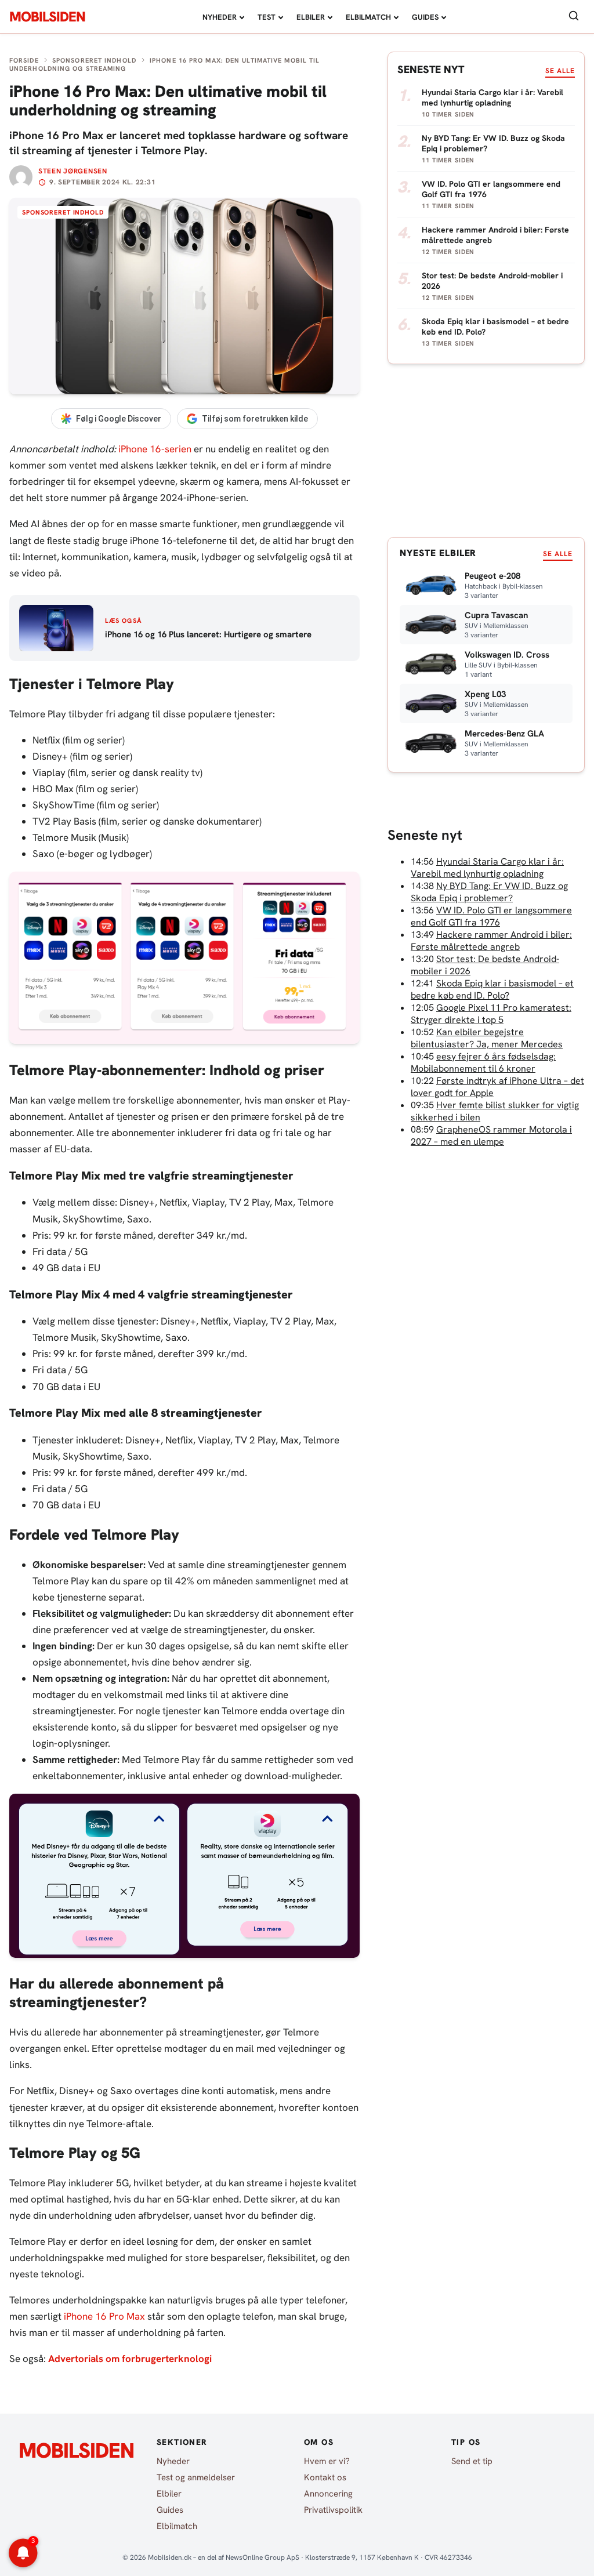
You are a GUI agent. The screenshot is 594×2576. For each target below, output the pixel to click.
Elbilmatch (368, 17)
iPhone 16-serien (155, 449)
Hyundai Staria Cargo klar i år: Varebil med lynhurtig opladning (487, 868)
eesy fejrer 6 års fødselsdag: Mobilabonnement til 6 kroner (483, 1062)
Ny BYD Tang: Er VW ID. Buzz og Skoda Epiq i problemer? (489, 892)
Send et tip (472, 2461)
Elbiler (311, 17)
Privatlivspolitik (333, 2510)
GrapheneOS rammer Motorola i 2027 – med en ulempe (491, 1135)
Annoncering (328, 2494)
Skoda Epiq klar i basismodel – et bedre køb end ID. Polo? (492, 989)
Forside (24, 60)
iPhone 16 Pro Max (104, 2316)
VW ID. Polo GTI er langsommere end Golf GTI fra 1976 (491, 916)
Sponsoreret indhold (94, 60)
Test (267, 17)
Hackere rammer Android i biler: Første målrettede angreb (491, 941)
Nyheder (220, 17)
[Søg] (574, 17)
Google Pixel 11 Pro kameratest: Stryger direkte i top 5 (491, 1014)
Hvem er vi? (327, 2461)
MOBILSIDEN (47, 17)
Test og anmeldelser (196, 2477)
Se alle (560, 71)
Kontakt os (325, 2477)
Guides (425, 17)
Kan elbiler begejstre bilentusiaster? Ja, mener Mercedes (487, 1038)
